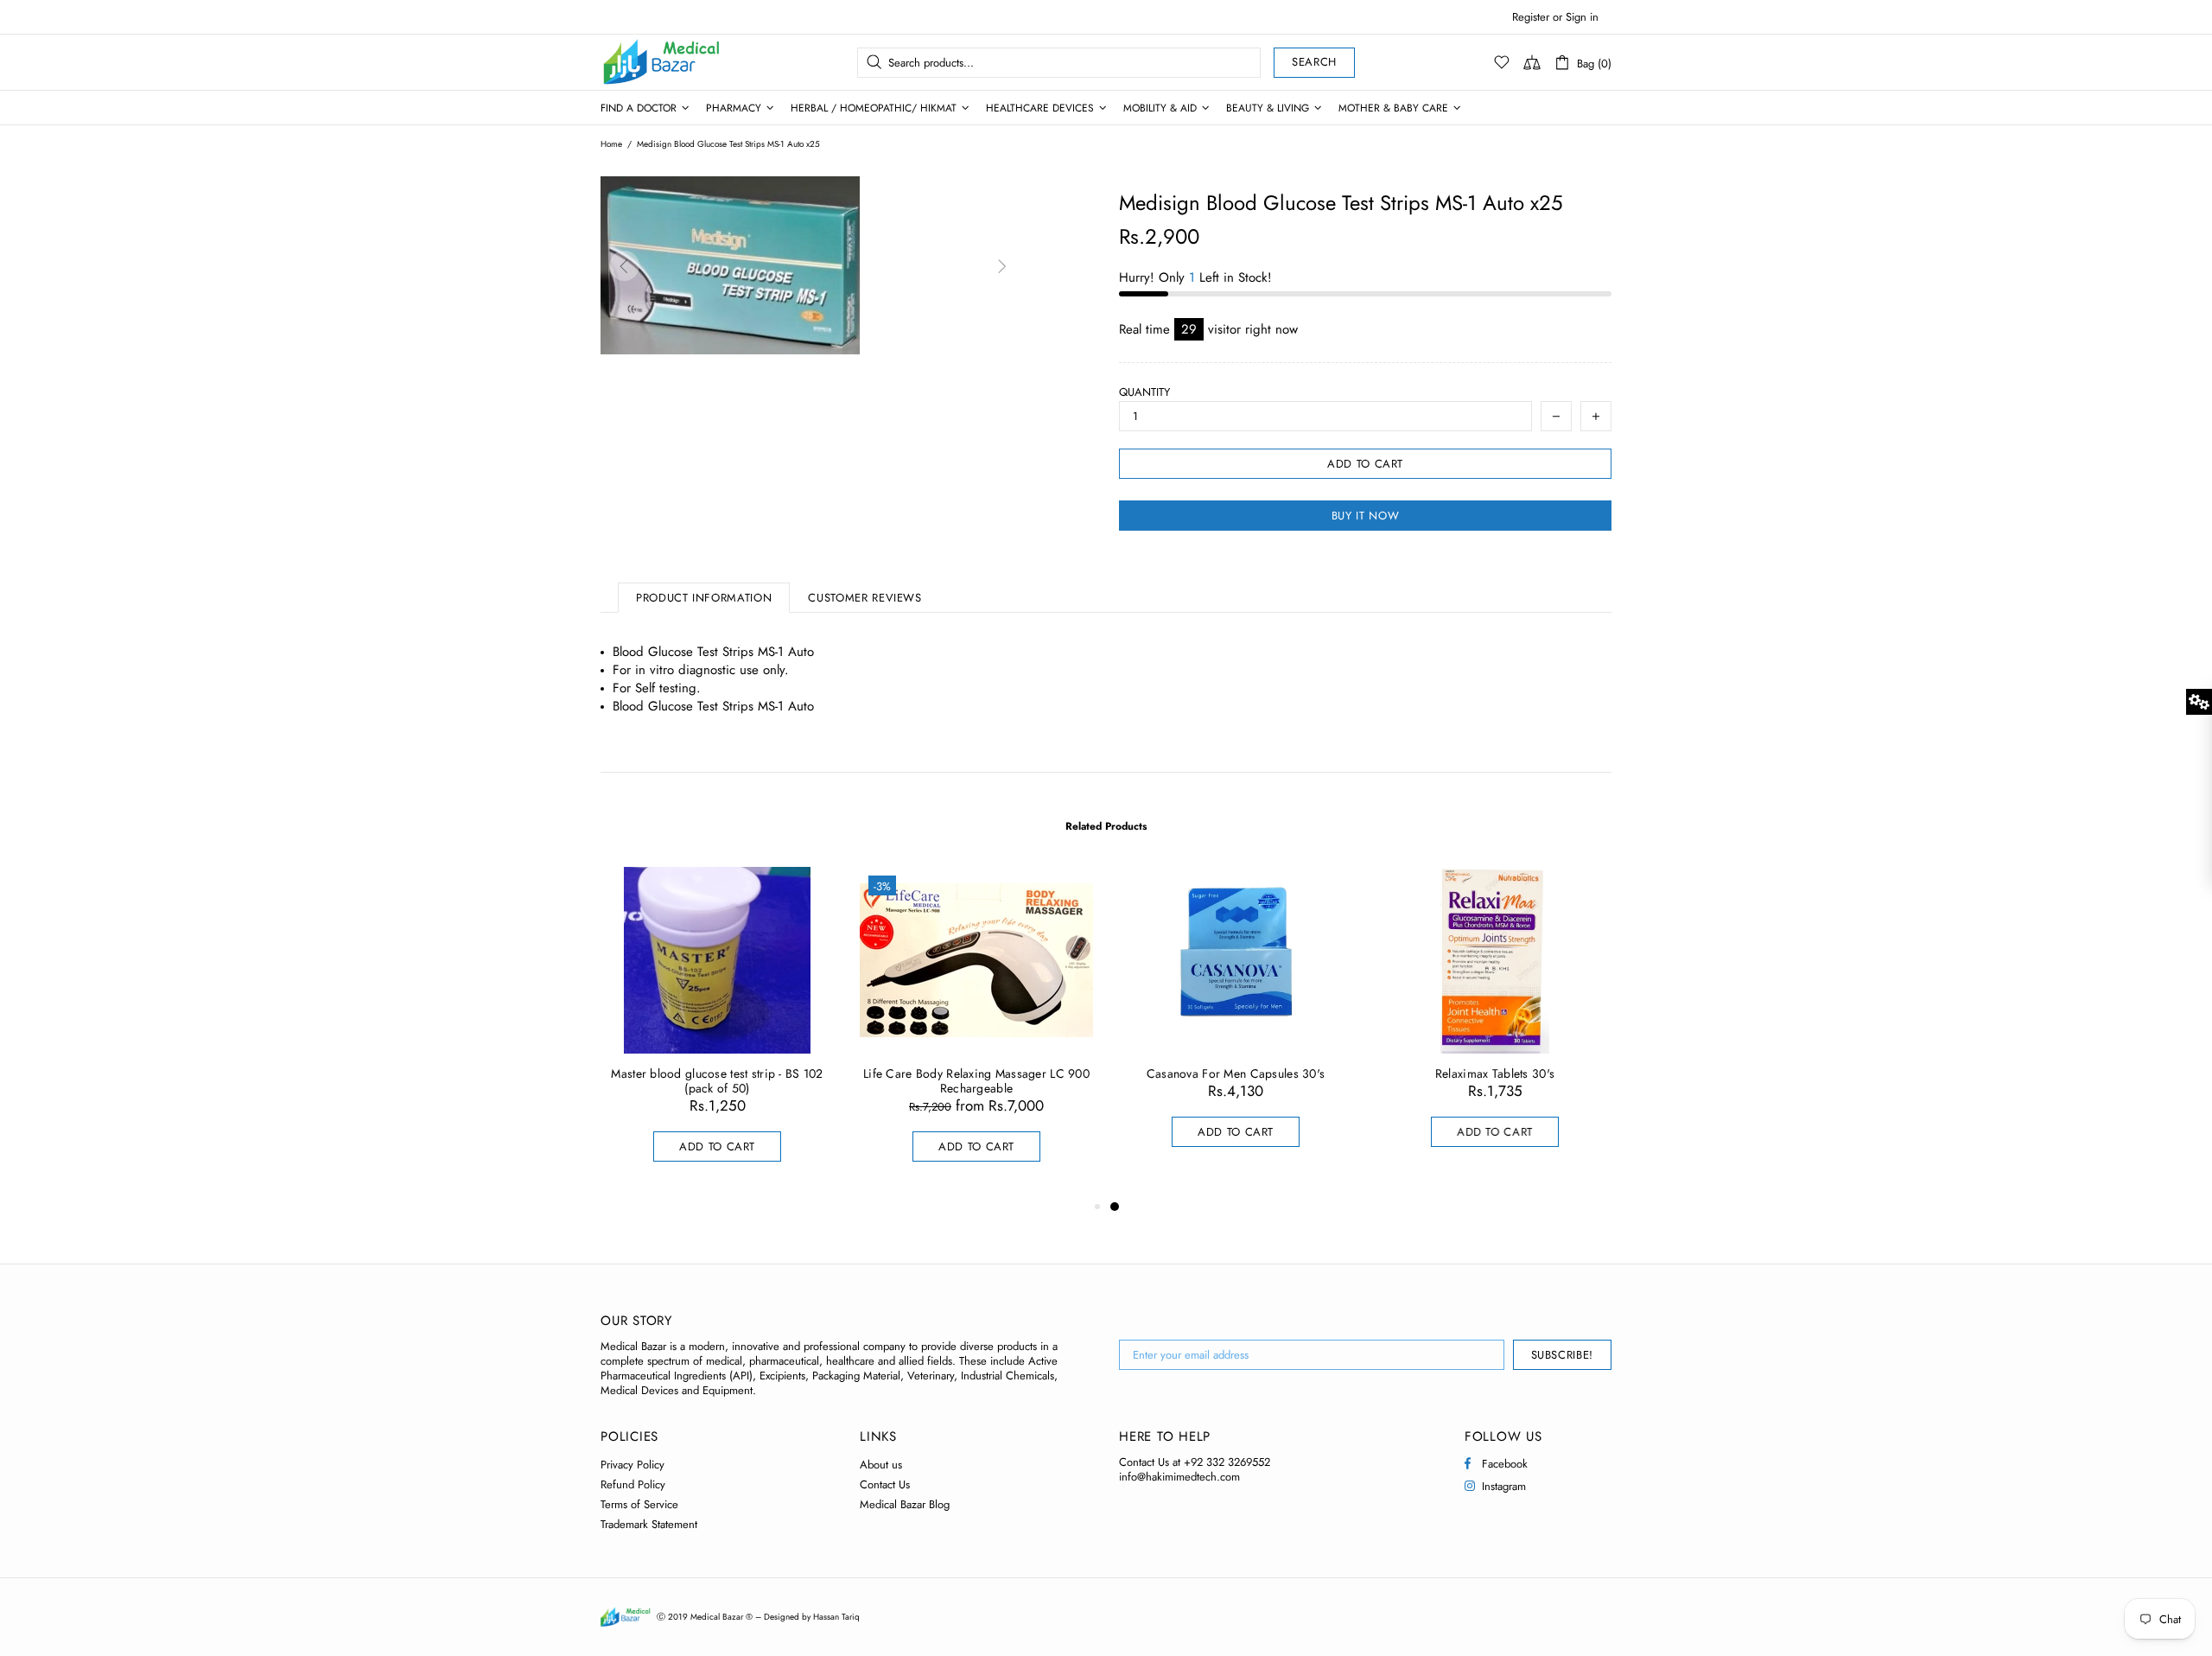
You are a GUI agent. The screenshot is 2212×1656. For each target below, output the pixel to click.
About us (881, 1465)
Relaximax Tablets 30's (1495, 1074)
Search (1314, 62)
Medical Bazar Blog (905, 1504)
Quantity (1144, 392)
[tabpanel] (1236, 1024)
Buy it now (1366, 516)
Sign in (1582, 17)
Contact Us (885, 1484)
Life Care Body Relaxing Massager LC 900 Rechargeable (976, 1081)
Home (611, 144)
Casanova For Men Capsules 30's (1236, 1074)
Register (1531, 17)
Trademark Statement (649, 1524)
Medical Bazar (639, 62)
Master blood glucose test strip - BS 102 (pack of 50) (717, 1081)
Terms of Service (639, 1504)
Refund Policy (633, 1484)
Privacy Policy (632, 1465)
